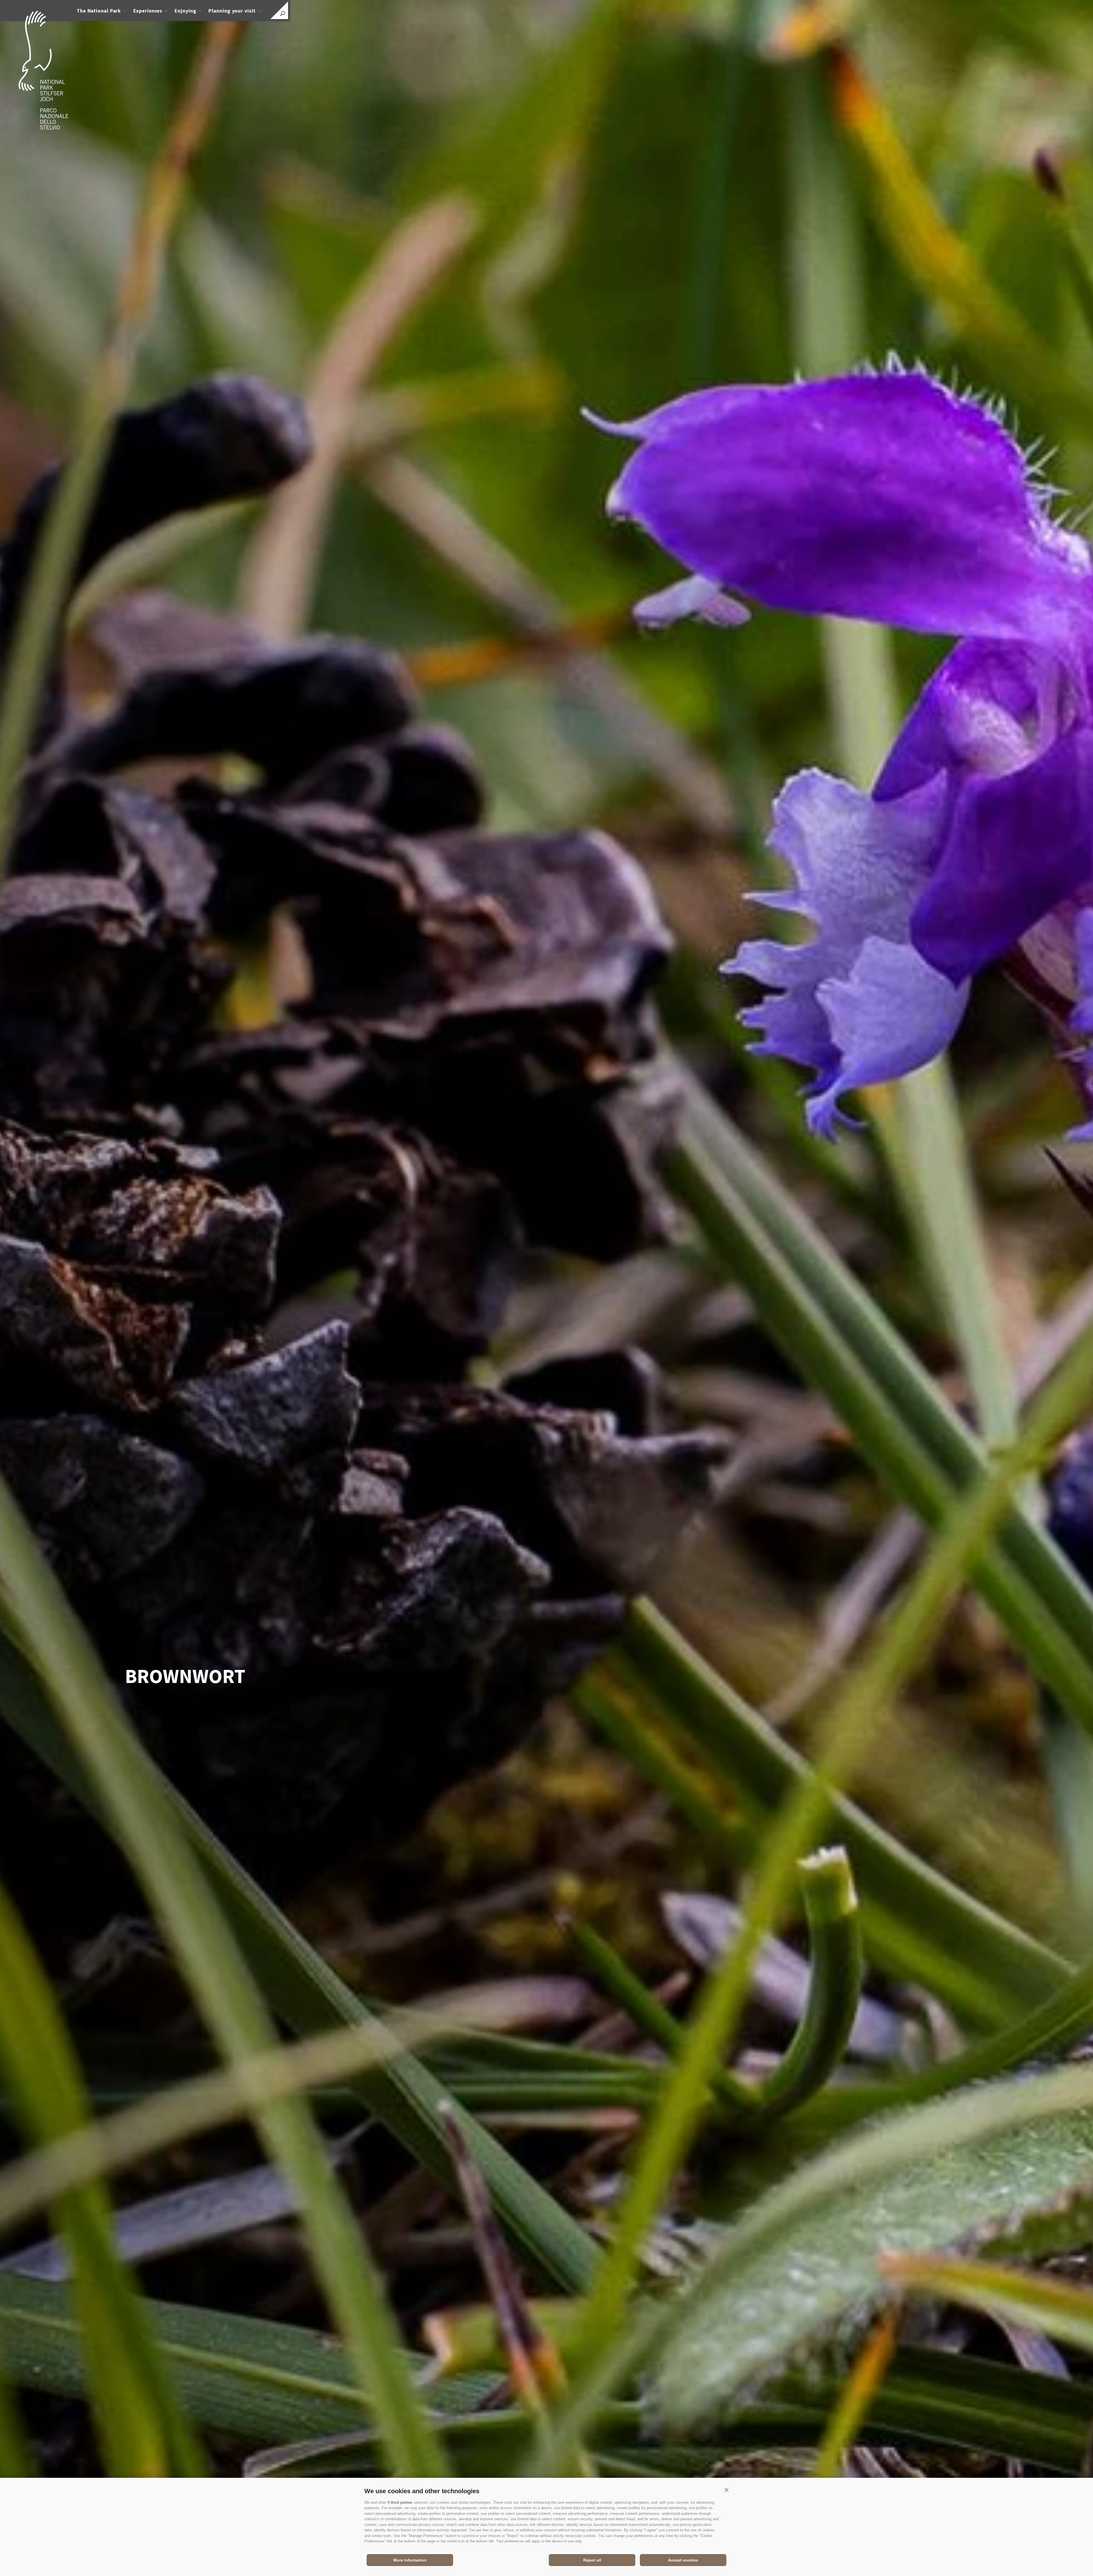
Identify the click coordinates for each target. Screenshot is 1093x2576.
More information (410, 2560)
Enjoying (185, 11)
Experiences (148, 11)
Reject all (592, 2560)
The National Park (99, 11)
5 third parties (400, 2502)
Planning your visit (232, 11)
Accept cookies (683, 2560)
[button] (726, 2490)
